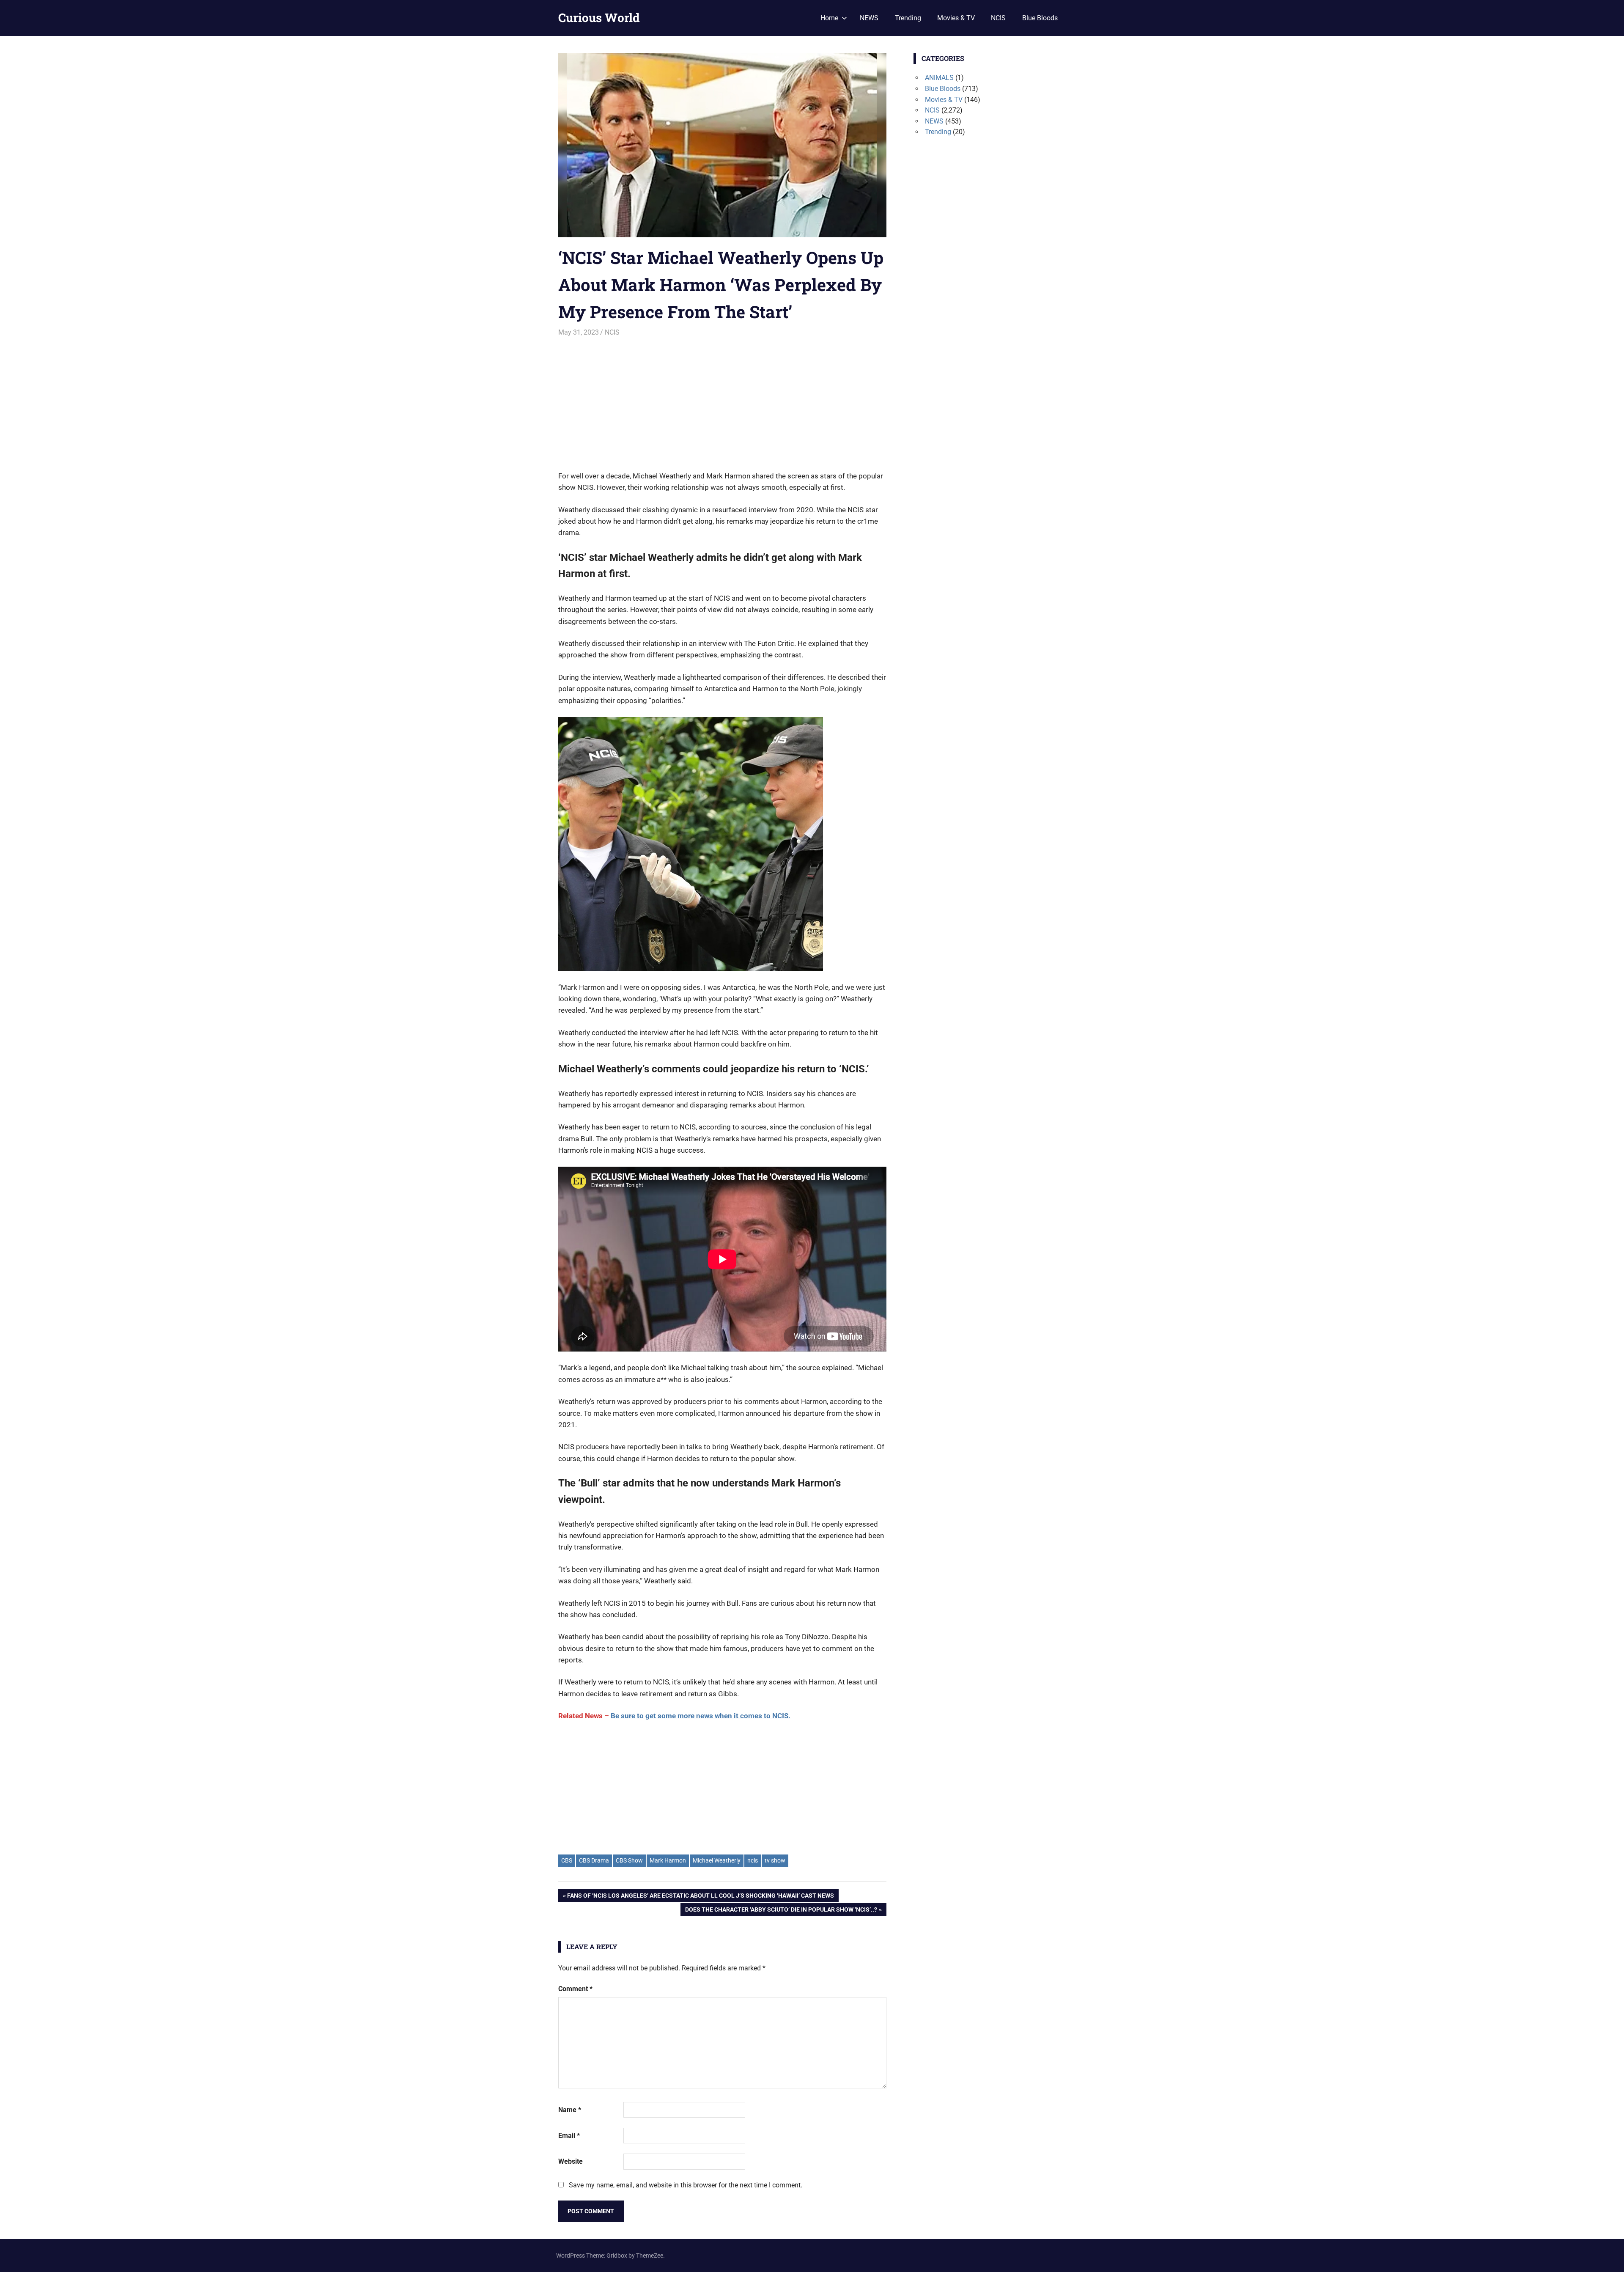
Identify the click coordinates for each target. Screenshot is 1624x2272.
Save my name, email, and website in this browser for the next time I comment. (686, 2185)
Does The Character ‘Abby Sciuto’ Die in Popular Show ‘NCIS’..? (781, 1911)
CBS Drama (594, 1860)
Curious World (599, 18)
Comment (575, 1989)
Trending (908, 18)
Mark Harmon (668, 1860)
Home (829, 18)
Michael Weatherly (717, 1860)
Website (571, 2161)
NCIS (998, 18)
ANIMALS (939, 78)
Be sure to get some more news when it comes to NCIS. (701, 1716)
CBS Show (629, 1860)
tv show (775, 1860)
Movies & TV (956, 18)
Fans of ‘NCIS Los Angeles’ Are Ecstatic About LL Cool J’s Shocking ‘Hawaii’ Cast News (700, 1897)
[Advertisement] (722, 400)
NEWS (869, 18)
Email (569, 2136)
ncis (753, 1860)
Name (570, 2110)
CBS (567, 1860)
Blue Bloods (1040, 18)
